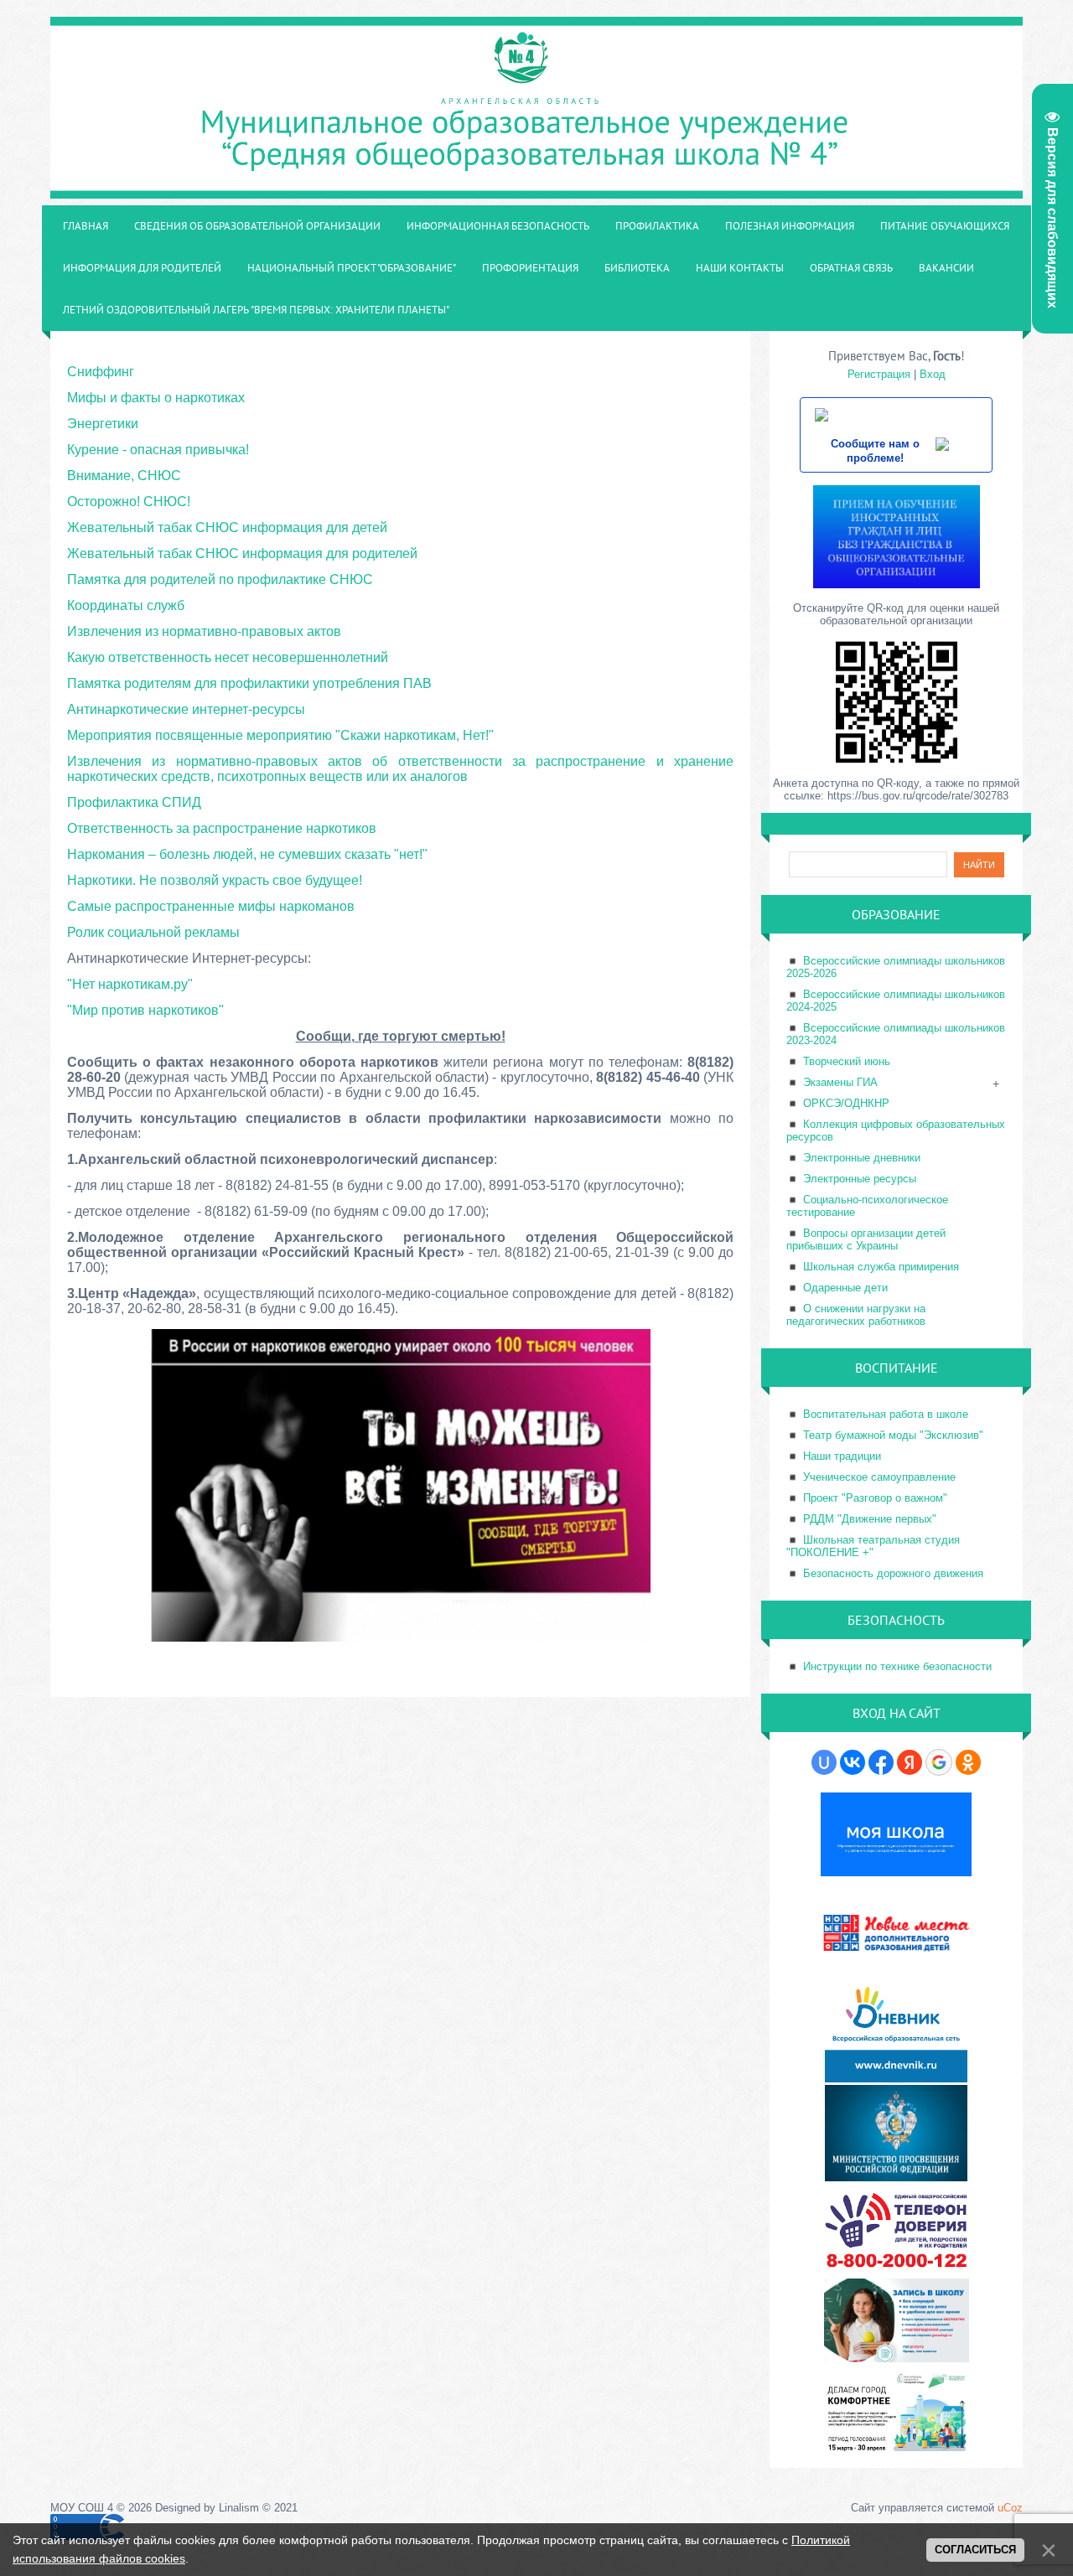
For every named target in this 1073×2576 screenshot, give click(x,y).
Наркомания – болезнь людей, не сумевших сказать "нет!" (247, 854)
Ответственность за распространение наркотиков (222, 828)
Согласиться (975, 2550)
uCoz (1010, 2508)
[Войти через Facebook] (881, 1762)
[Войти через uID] (824, 1762)
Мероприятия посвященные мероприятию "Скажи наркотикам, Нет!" (280, 735)
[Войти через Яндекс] (910, 1762)
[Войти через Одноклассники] (968, 1762)
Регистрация (879, 374)
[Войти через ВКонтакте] (853, 1762)
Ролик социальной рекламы (153, 932)
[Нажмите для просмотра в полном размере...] (401, 1638)
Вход (933, 374)
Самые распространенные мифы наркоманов (211, 906)
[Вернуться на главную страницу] (536, 190)
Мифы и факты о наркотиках (156, 398)
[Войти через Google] (939, 1762)
